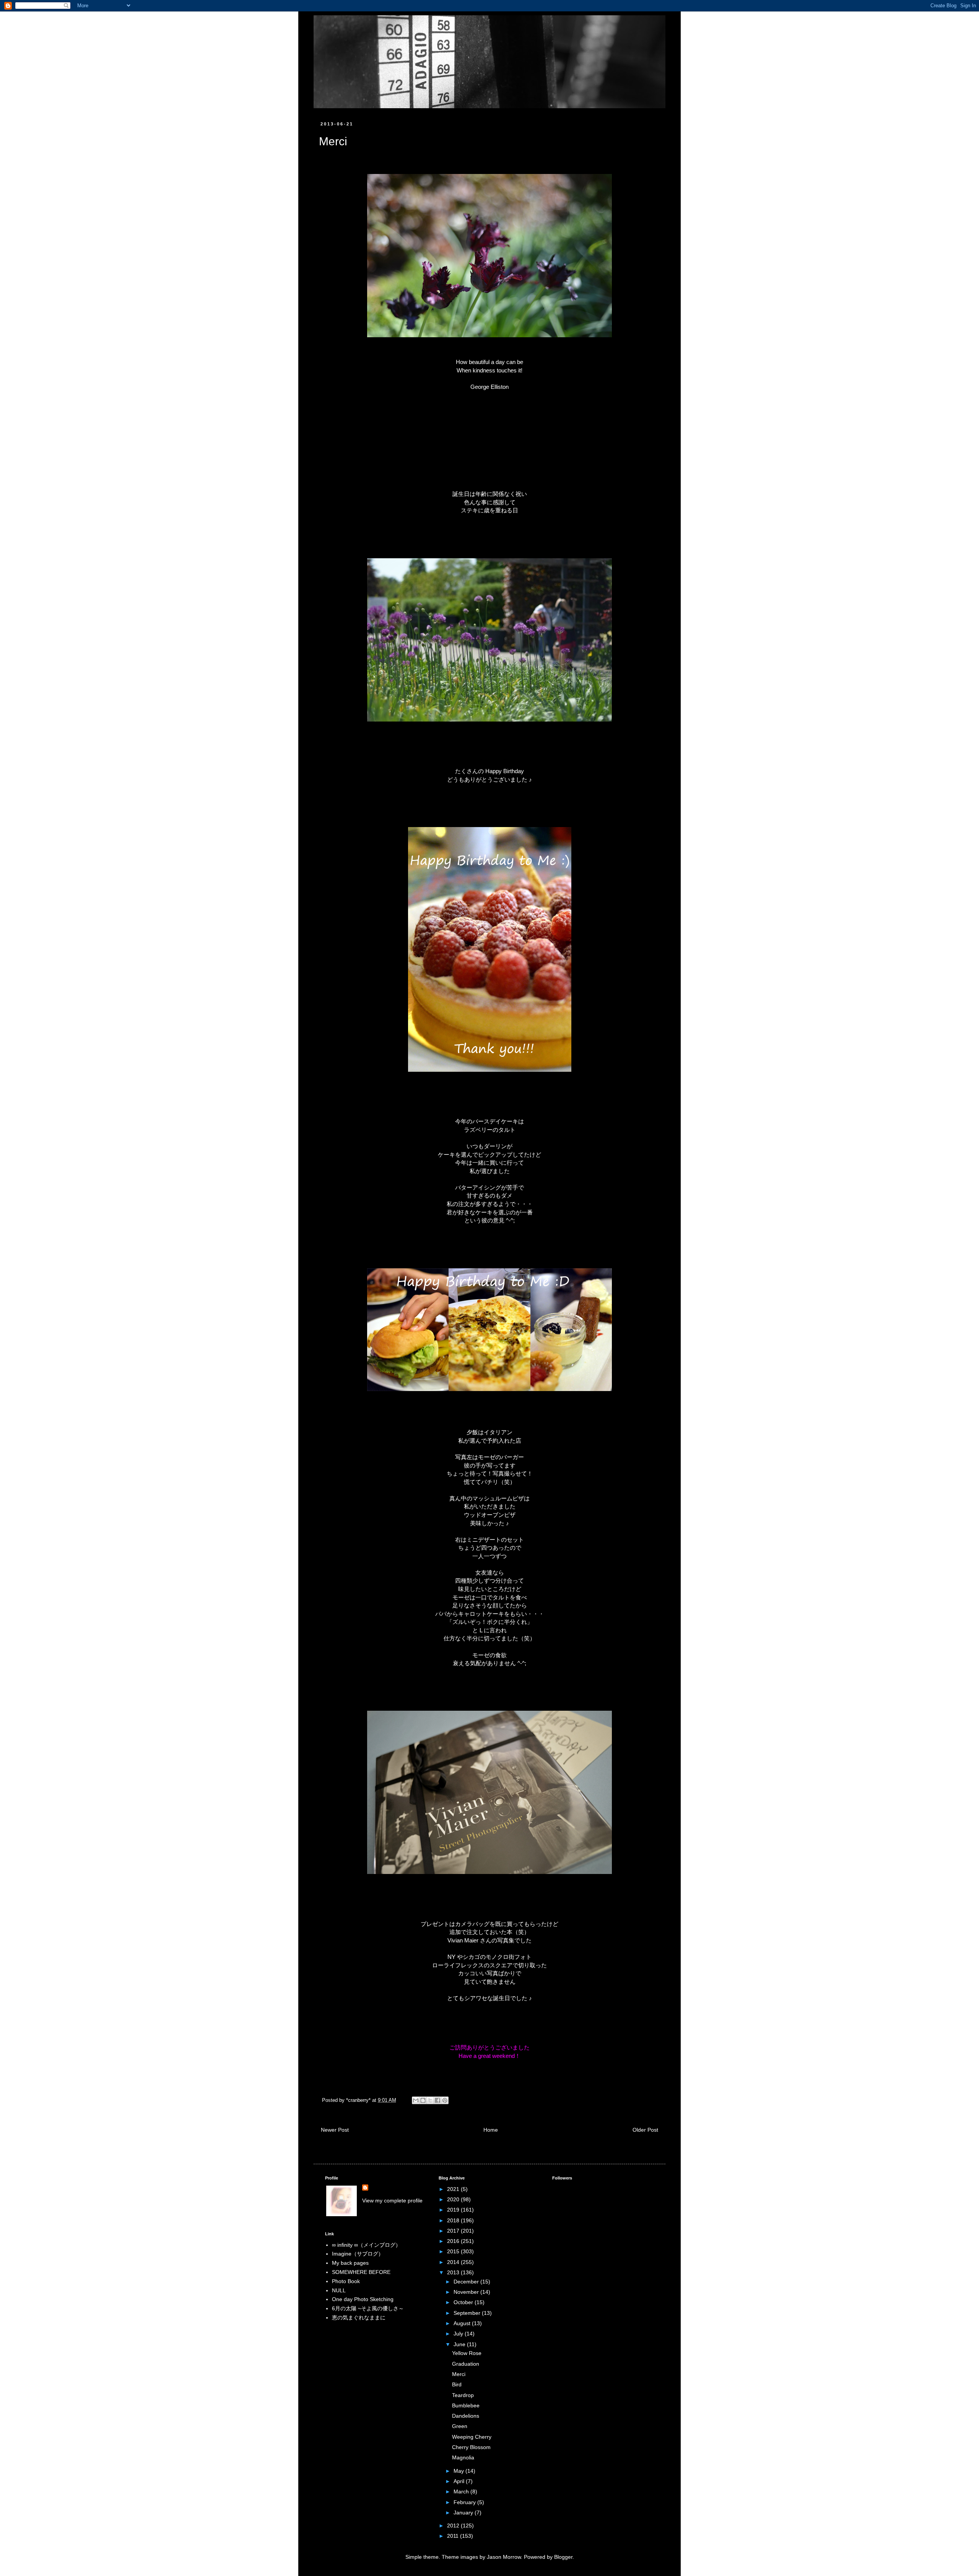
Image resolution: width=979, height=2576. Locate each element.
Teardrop (463, 2395)
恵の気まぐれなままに (359, 2318)
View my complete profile (392, 2201)
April (460, 2481)
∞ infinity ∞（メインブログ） (366, 2245)
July (459, 2334)
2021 (454, 2189)
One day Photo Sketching (363, 2299)
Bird (457, 2384)
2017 (454, 2231)
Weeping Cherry (472, 2437)
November (467, 2292)
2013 (454, 2272)
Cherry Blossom (471, 2447)
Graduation (466, 2364)
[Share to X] (430, 2100)
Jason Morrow (504, 2557)
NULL (339, 2290)
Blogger (563, 2557)
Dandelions (466, 2416)
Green (460, 2426)
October (464, 2302)
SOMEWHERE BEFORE (361, 2272)
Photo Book (346, 2281)
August (463, 2323)
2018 (454, 2220)
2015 (454, 2251)
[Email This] (416, 2100)
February (465, 2502)
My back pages (350, 2263)
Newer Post (335, 2130)
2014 (454, 2262)
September (468, 2313)
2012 (454, 2526)
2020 (454, 2199)
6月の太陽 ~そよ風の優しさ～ (368, 2308)
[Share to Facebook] (437, 2100)
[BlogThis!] (423, 2100)
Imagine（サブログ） (358, 2254)
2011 (454, 2536)
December (467, 2282)
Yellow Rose (467, 2353)
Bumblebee (466, 2405)
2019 (454, 2210)
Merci (459, 2374)
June (460, 2344)
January (464, 2513)
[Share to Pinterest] (445, 2100)
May (459, 2471)
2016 (454, 2241)
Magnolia (463, 2457)
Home (491, 2130)
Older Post (645, 2130)
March (462, 2491)
